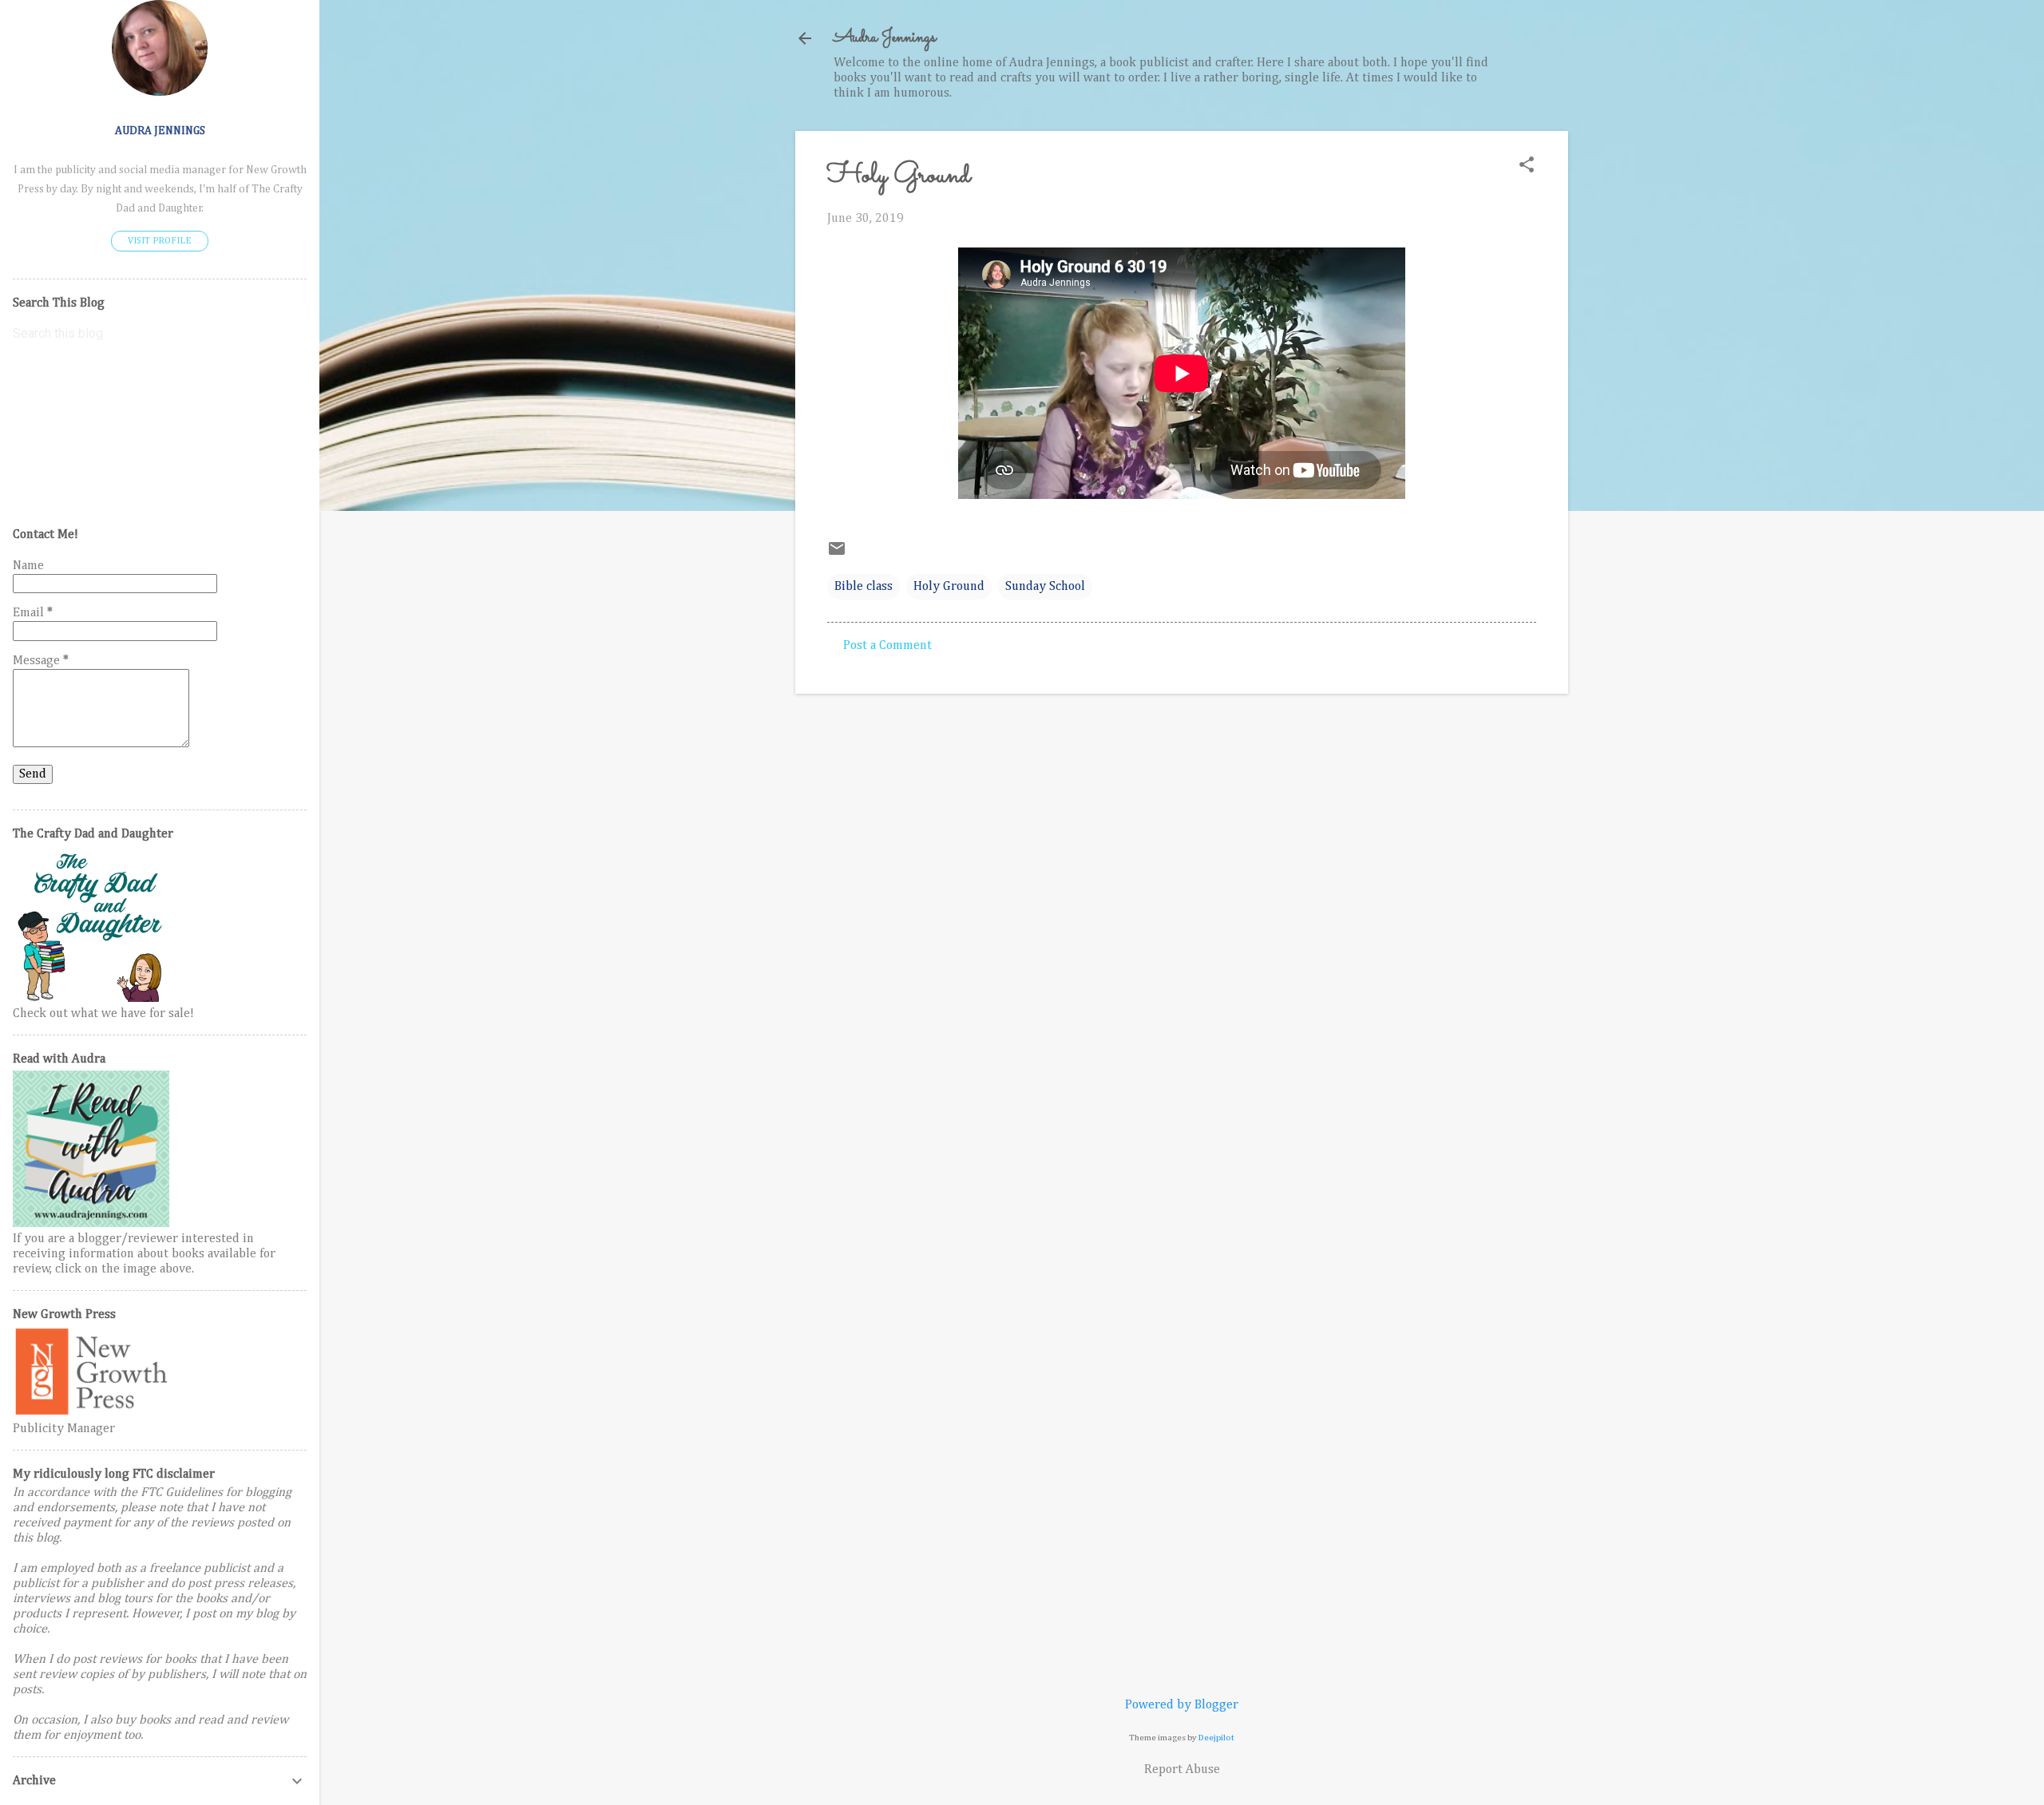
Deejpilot (1216, 1738)
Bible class (864, 587)
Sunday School (1045, 587)
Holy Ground (949, 587)
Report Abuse (1182, 1770)
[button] (1527, 166)
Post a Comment (887, 646)
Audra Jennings (885, 38)
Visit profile (160, 241)
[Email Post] (837, 555)
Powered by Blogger (1182, 1705)
